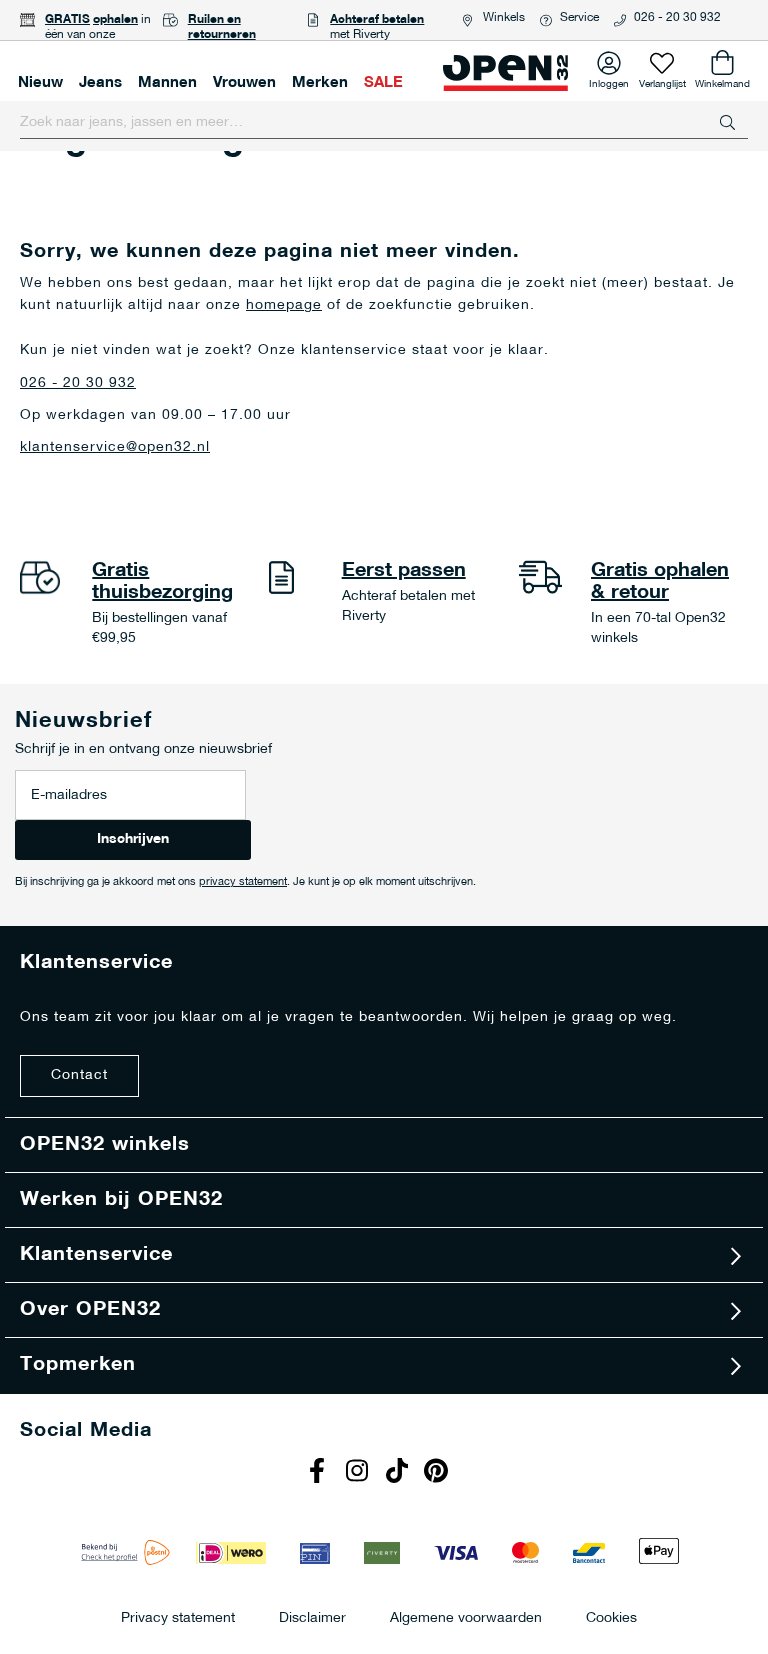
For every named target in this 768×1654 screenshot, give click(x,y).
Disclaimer (312, 1617)
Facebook (319, 1473)
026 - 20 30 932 (677, 18)
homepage (284, 305)
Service (579, 18)
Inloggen (609, 81)
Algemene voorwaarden (466, 1617)
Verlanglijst (662, 81)
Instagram (359, 1473)
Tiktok (399, 1473)
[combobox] (384, 123)
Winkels (504, 18)
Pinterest (439, 1473)
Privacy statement (178, 1617)
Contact (79, 1075)
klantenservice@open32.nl (115, 447)
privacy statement (243, 882)
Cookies (611, 1617)
